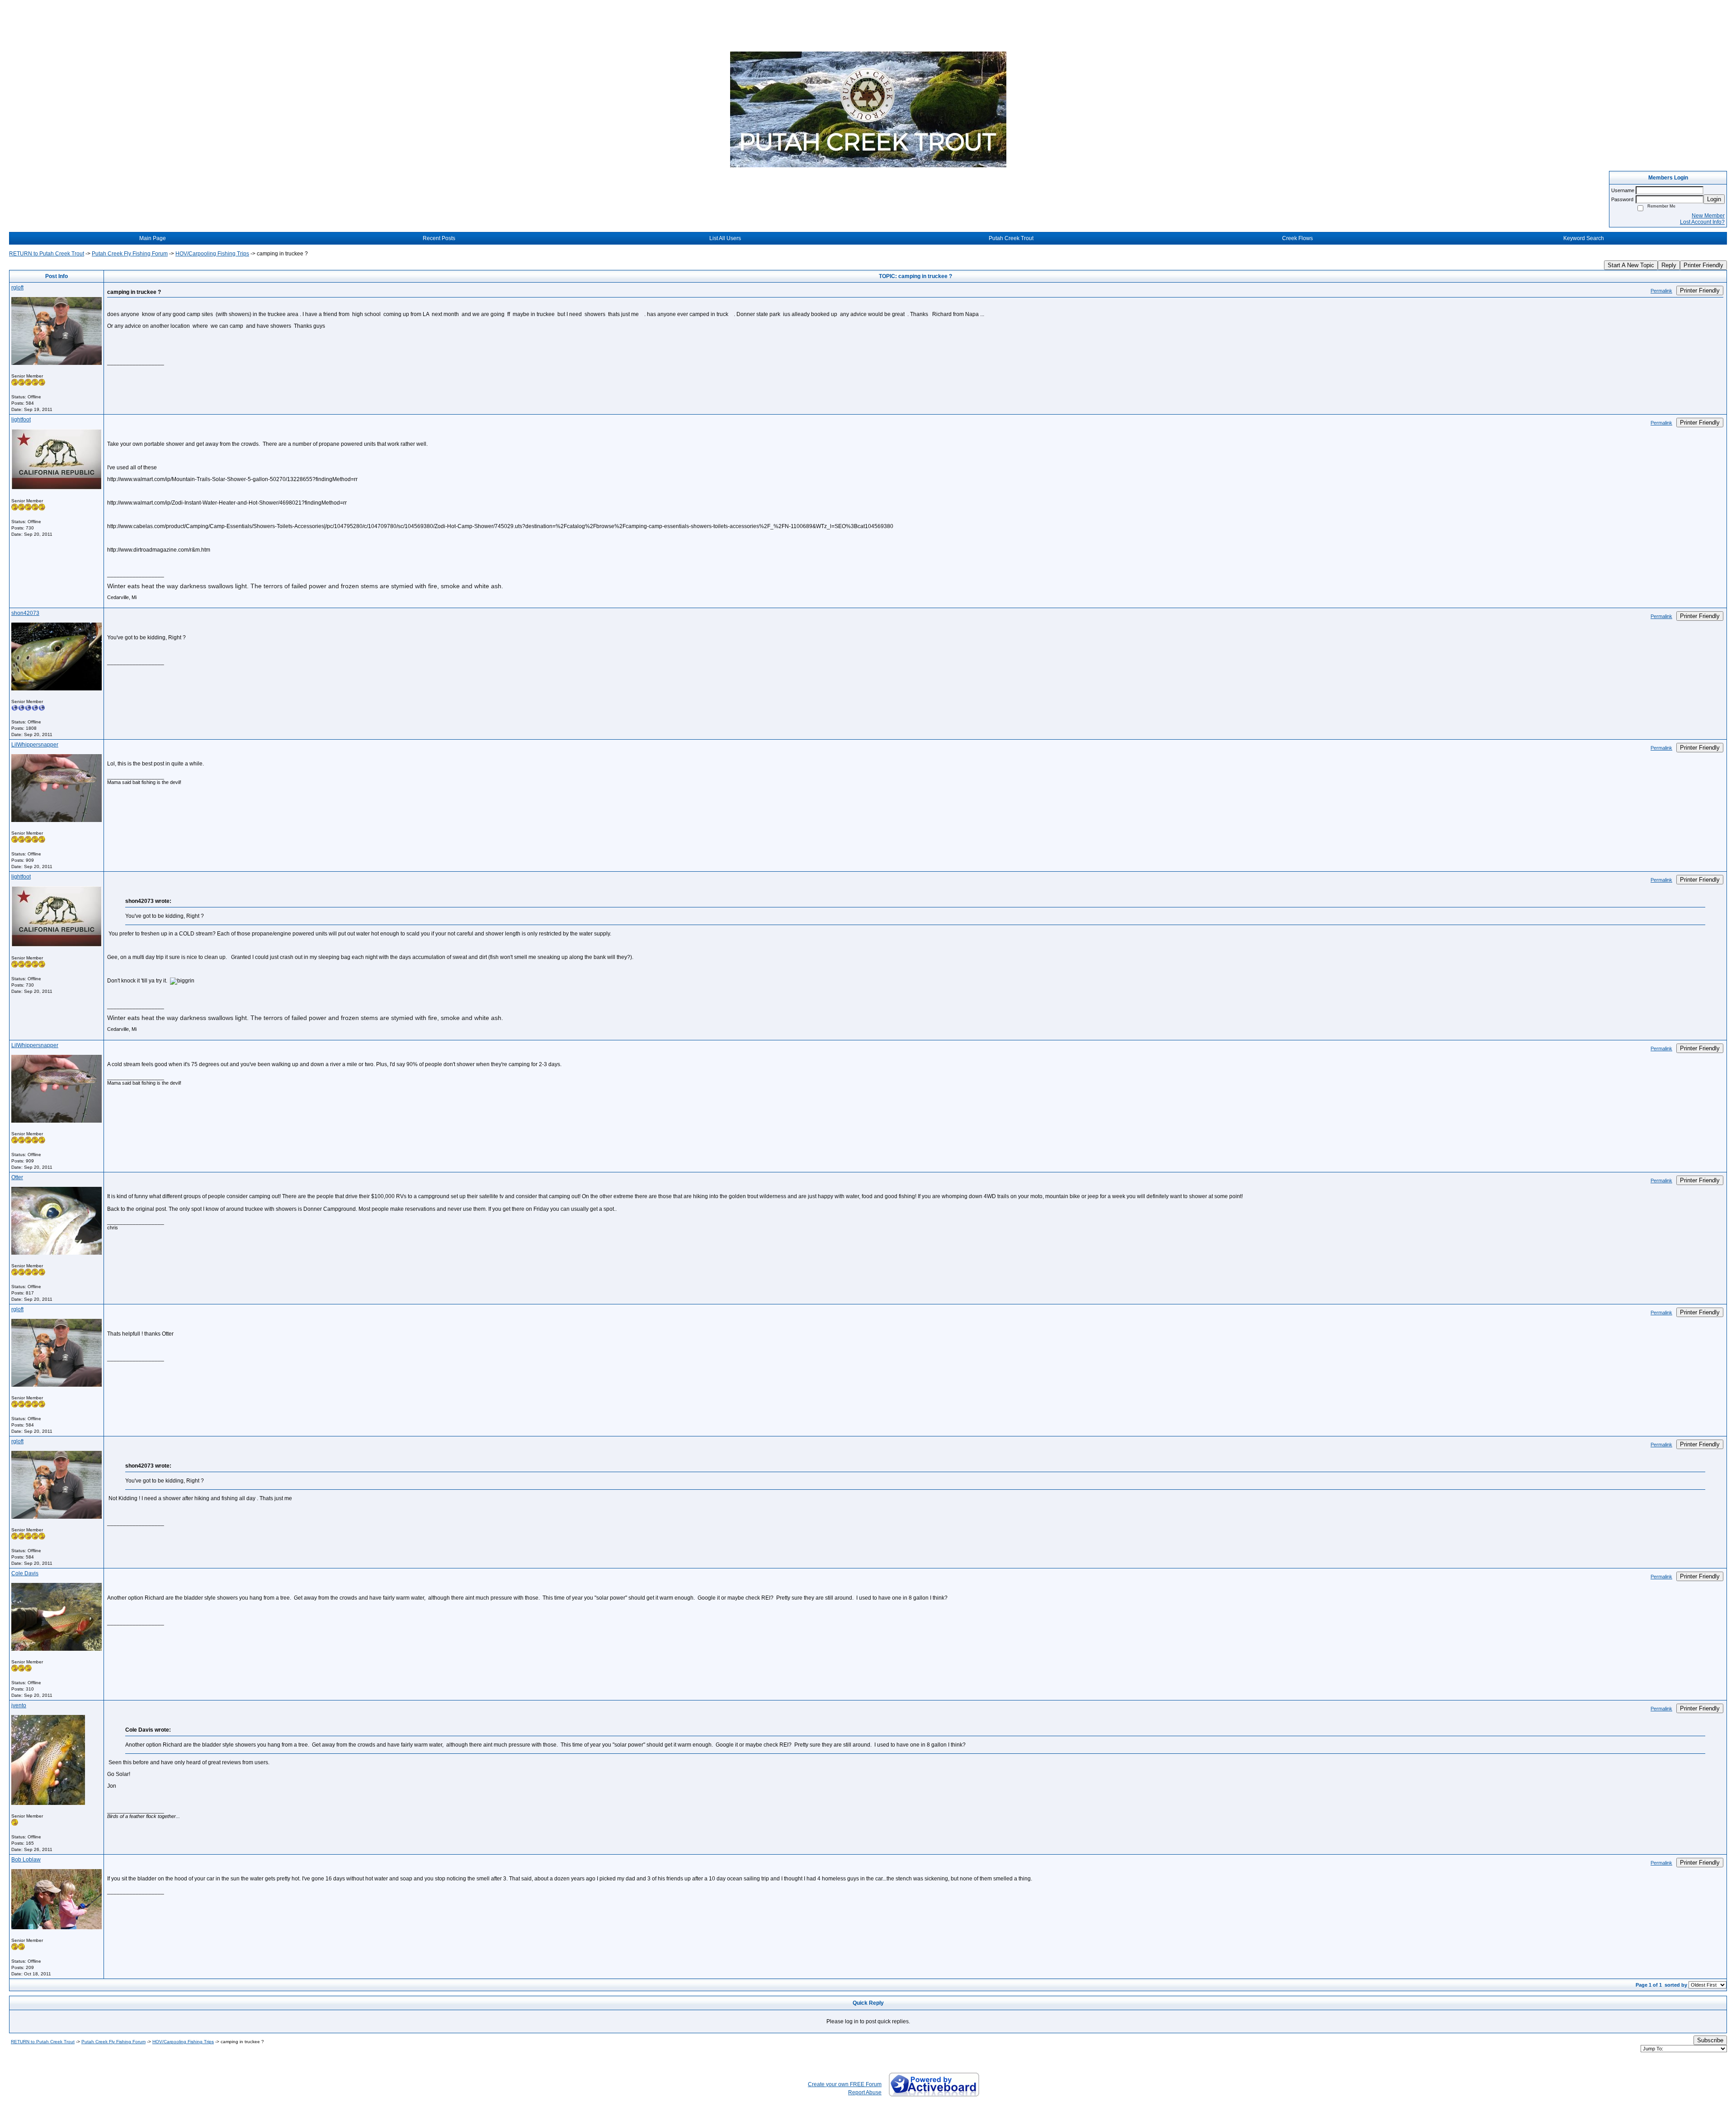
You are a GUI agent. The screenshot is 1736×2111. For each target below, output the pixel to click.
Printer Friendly (1703, 265)
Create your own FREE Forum (845, 2084)
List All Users (725, 238)
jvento (19, 1705)
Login (1714, 199)
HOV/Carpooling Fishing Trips (212, 254)
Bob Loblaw (26, 1860)
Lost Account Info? (1702, 222)
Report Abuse (865, 2092)
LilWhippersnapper (35, 745)
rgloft (17, 288)
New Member (1708, 216)
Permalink (1661, 291)
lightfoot (21, 420)
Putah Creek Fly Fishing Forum (130, 254)
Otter (17, 1177)
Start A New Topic (1631, 265)
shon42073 (25, 613)
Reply (1669, 265)
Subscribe (1710, 2040)
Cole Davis (25, 1573)
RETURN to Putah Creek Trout (47, 254)
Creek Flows (1297, 238)
